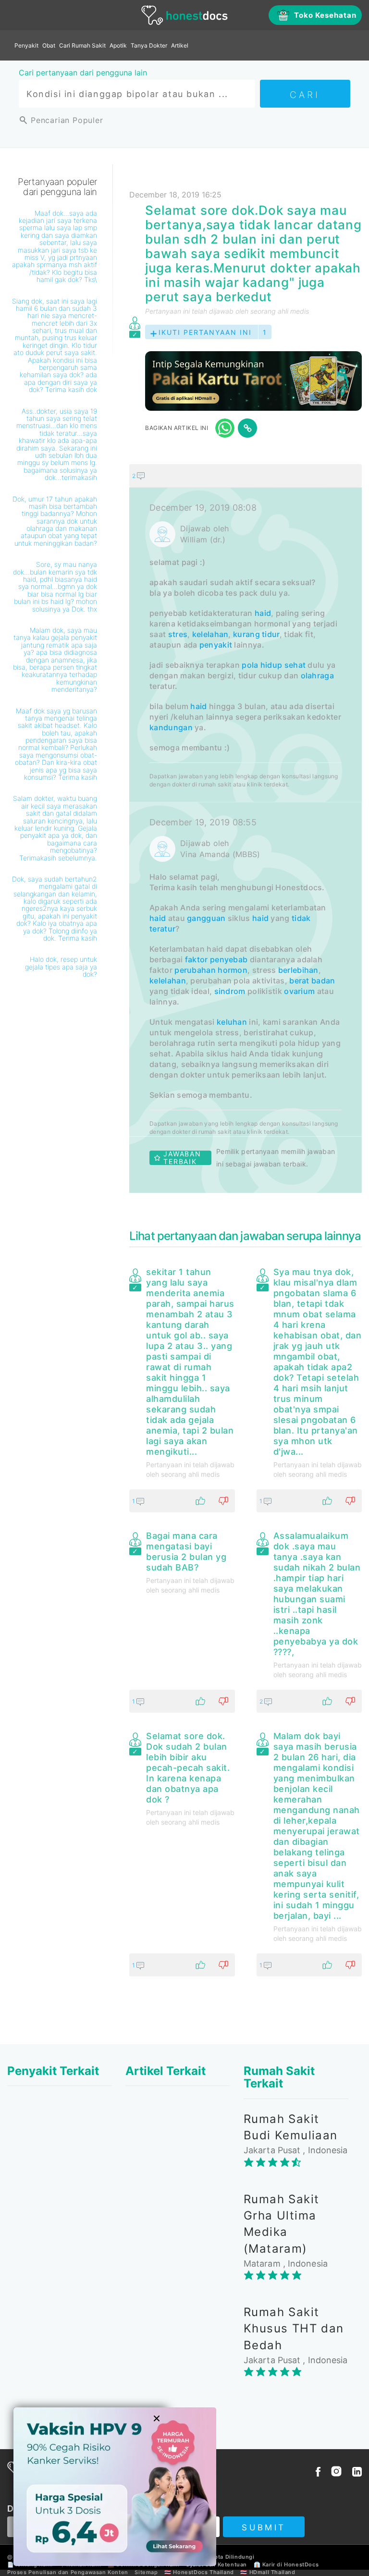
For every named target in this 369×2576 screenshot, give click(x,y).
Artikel (180, 45)
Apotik (118, 45)
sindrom (230, 991)
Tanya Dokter (149, 45)
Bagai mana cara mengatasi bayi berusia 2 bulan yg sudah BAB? (186, 1552)
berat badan (312, 981)
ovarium (299, 991)
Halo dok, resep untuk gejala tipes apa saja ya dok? (61, 967)
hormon (233, 970)
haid (263, 613)
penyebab (229, 959)
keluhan (232, 1022)
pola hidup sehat (274, 665)
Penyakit (26, 45)
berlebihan (298, 970)
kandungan (171, 727)
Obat (49, 45)
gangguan (206, 918)
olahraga (317, 675)
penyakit (216, 645)
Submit (264, 2527)
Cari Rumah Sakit (82, 45)
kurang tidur (256, 634)
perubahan (195, 970)
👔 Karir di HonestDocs (286, 2564)
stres (178, 634)
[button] (246, 476)
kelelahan (210, 634)
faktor (197, 959)
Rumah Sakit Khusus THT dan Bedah (294, 2329)
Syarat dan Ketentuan (216, 2564)
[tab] (246, 828)
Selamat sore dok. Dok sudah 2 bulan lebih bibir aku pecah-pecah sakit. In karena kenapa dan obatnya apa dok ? (188, 1768)
